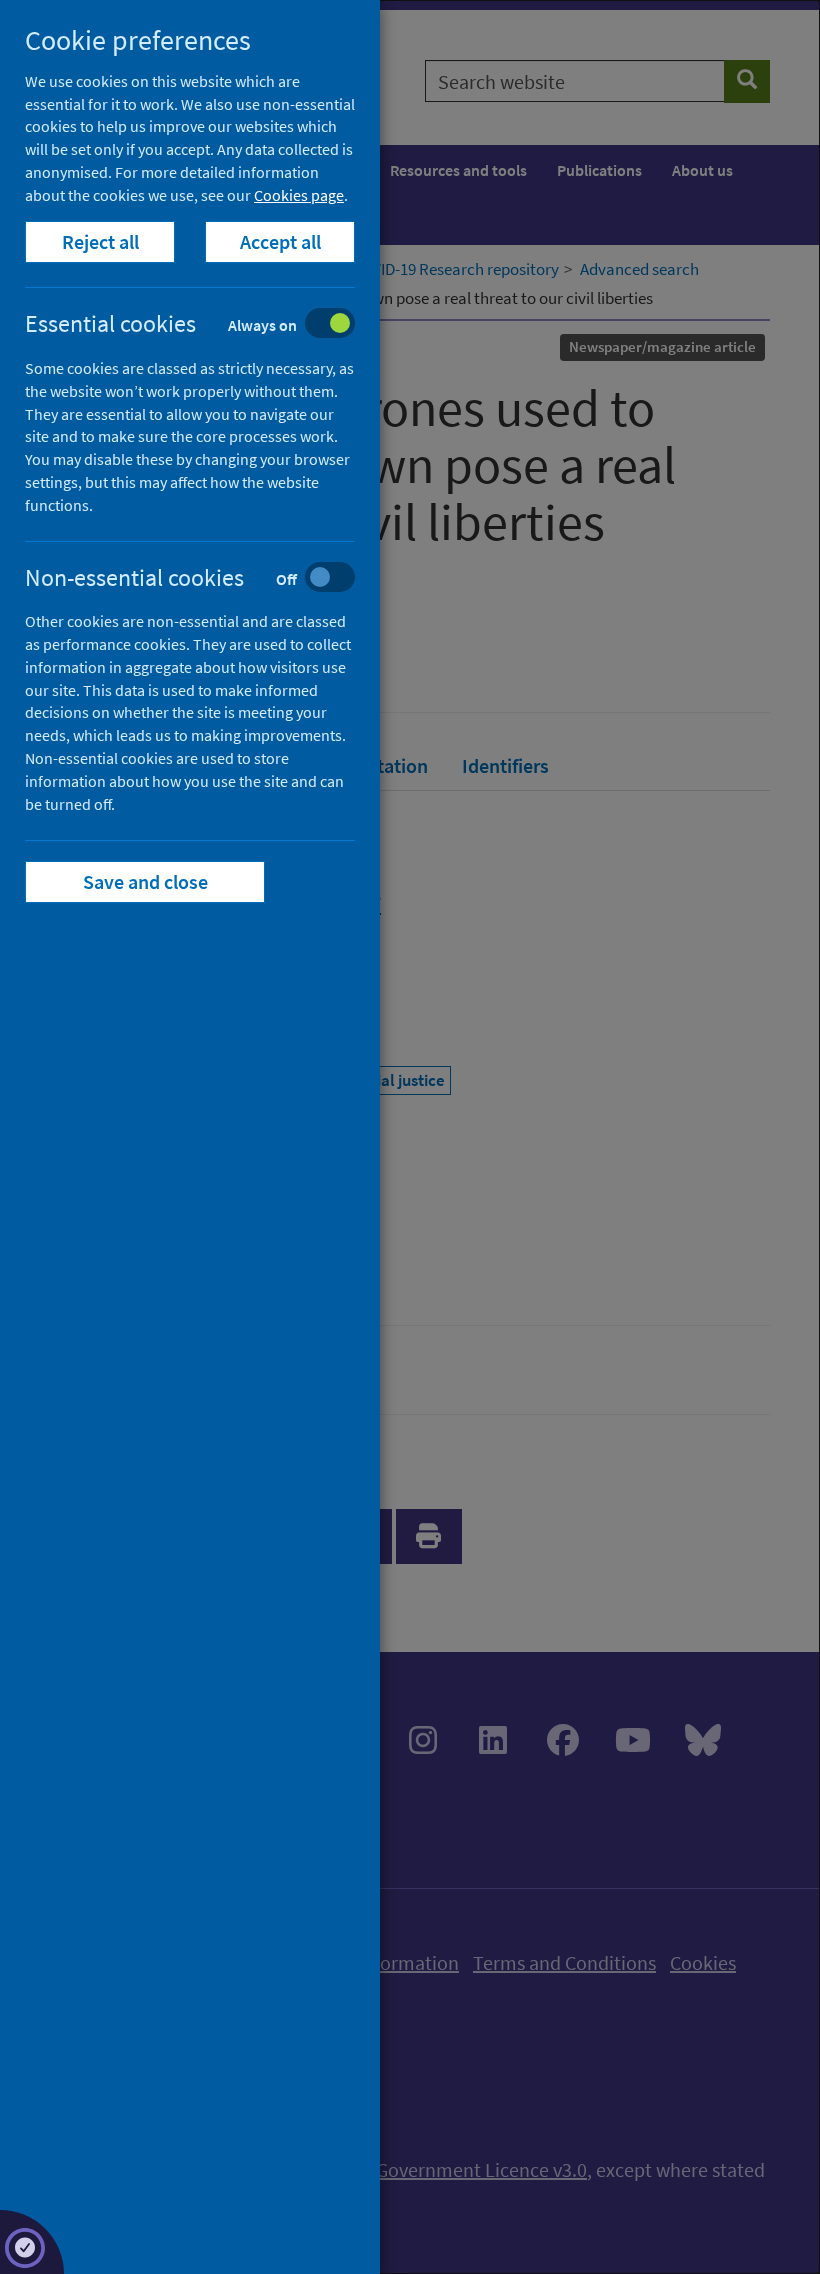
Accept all (280, 241)
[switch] (205, 325)
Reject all (100, 241)
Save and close (145, 881)
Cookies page (299, 195)
